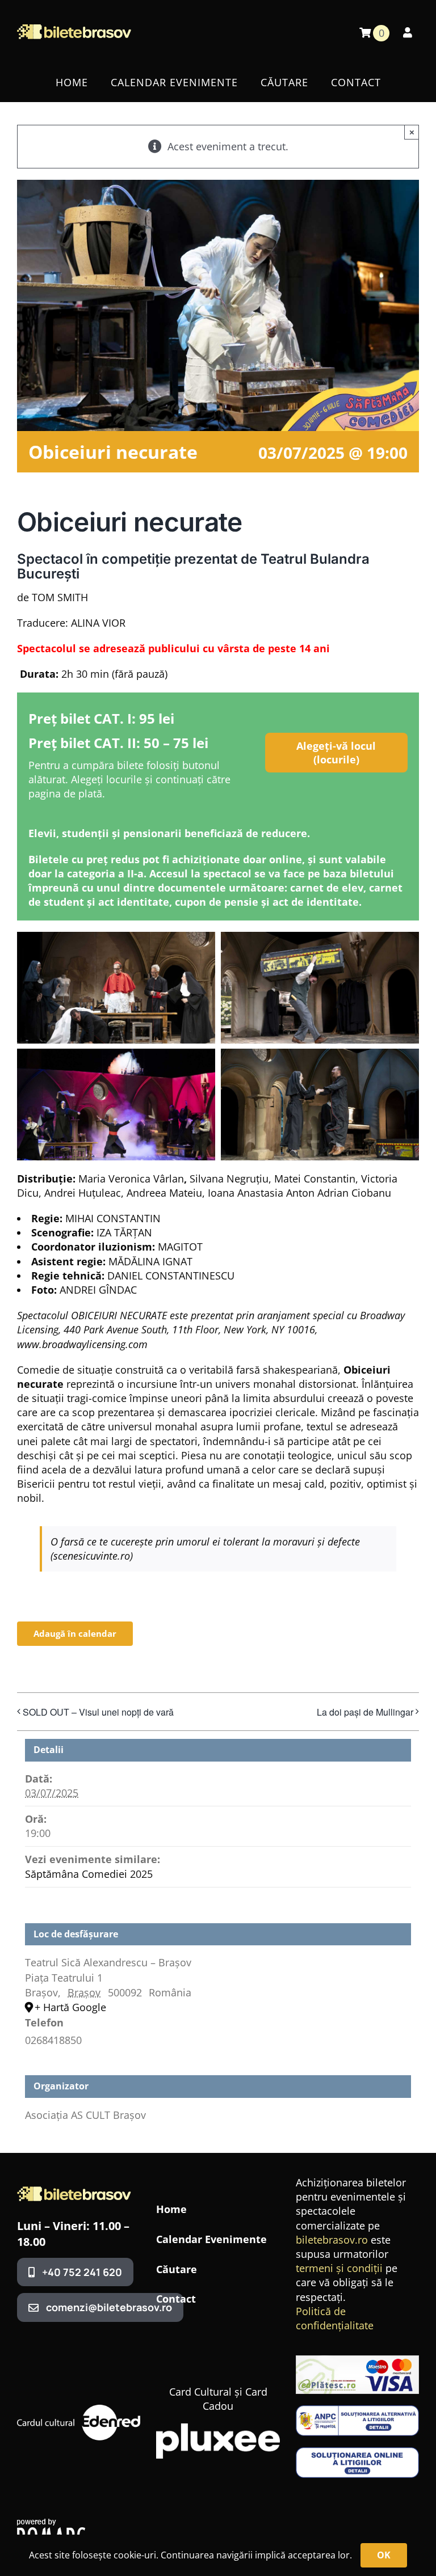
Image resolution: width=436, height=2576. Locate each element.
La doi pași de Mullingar (365, 1712)
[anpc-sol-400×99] (357, 2452)
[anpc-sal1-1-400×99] (357, 2410)
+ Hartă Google (70, 2007)
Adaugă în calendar (75, 1634)
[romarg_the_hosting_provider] (51, 2524)
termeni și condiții (339, 2268)
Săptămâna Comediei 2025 (89, 1874)
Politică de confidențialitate (335, 2318)
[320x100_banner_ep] (357, 2360)
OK (384, 2555)
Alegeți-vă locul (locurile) (336, 753)
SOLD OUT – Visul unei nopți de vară (98, 1712)
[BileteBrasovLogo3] (74, 2191)
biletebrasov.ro (332, 2240)
